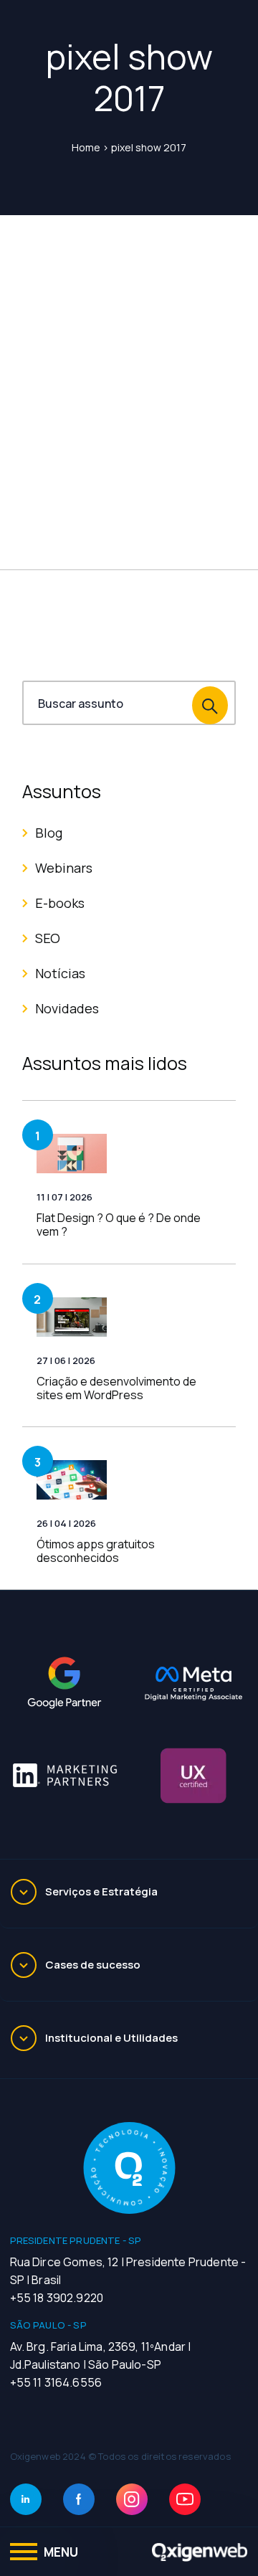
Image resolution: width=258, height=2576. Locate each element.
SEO (48, 938)
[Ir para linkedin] (26, 2499)
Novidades (67, 1008)
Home (86, 147)
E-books (60, 903)
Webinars (64, 868)
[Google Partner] (64, 1683)
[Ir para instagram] (132, 2499)
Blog (49, 833)
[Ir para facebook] (79, 2499)
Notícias (60, 973)
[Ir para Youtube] (185, 2499)
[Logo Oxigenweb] (200, 2552)
